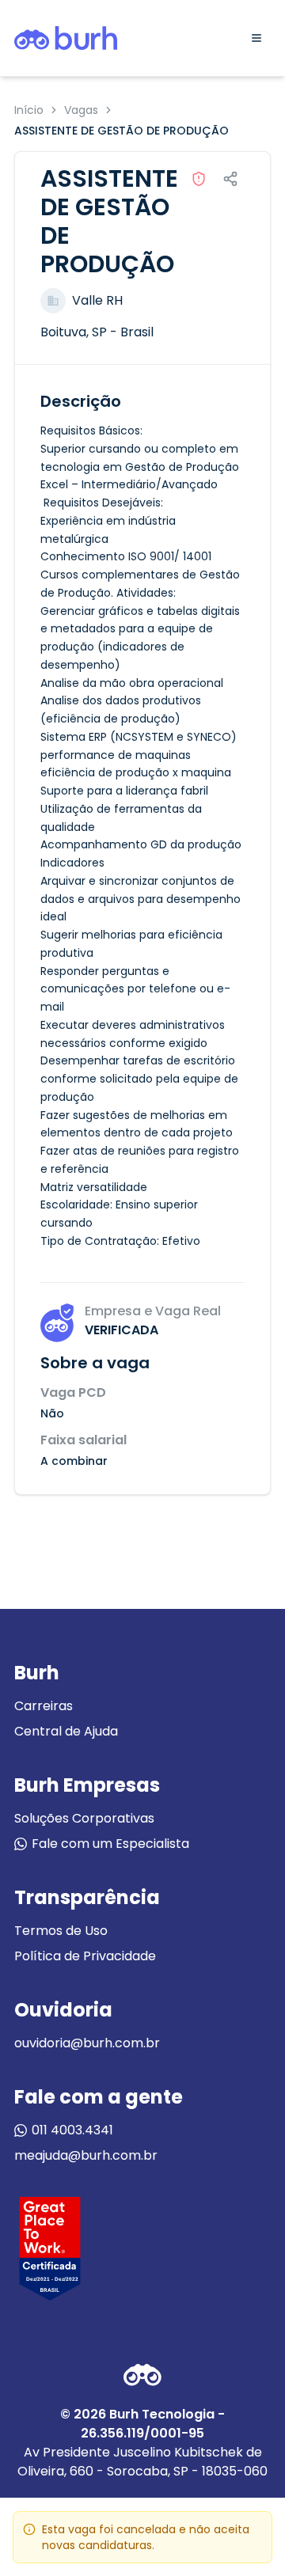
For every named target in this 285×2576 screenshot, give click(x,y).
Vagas (81, 110)
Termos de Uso (61, 1931)
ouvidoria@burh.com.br (87, 2043)
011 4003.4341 (72, 2130)
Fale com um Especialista (110, 1844)
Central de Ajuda (66, 1731)
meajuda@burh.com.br (86, 2155)
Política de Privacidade (85, 1956)
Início (29, 110)
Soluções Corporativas (84, 1818)
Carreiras (44, 1706)
